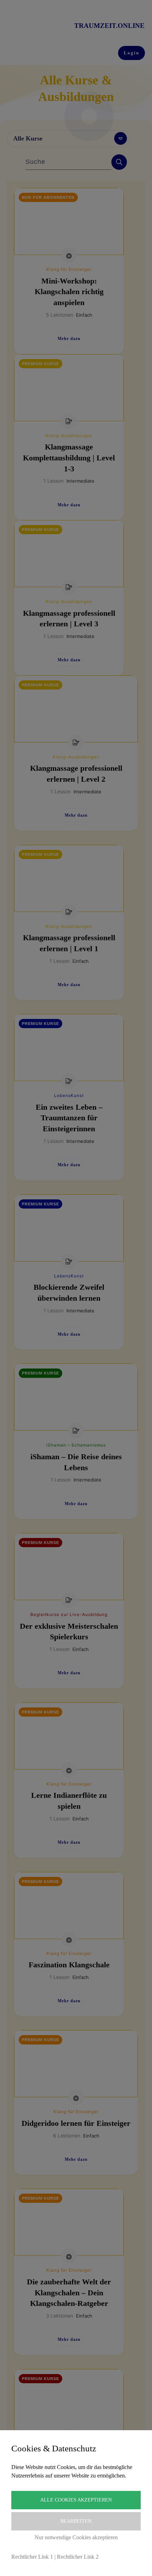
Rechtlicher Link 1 (32, 2557)
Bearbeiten (76, 2521)
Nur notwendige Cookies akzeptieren (76, 2537)
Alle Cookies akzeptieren (76, 2500)
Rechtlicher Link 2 (78, 2557)
